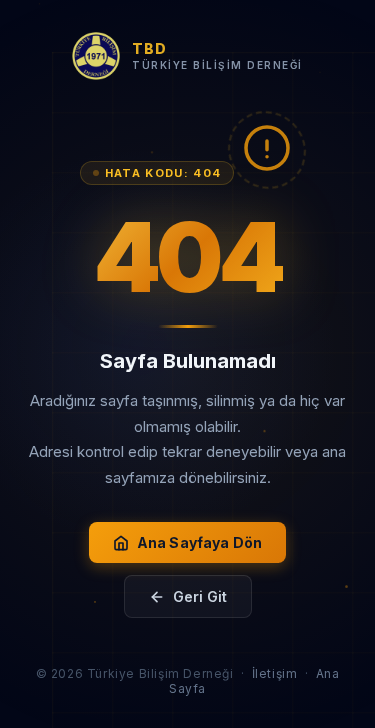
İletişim (275, 673)
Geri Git (200, 596)
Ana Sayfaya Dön (199, 542)
